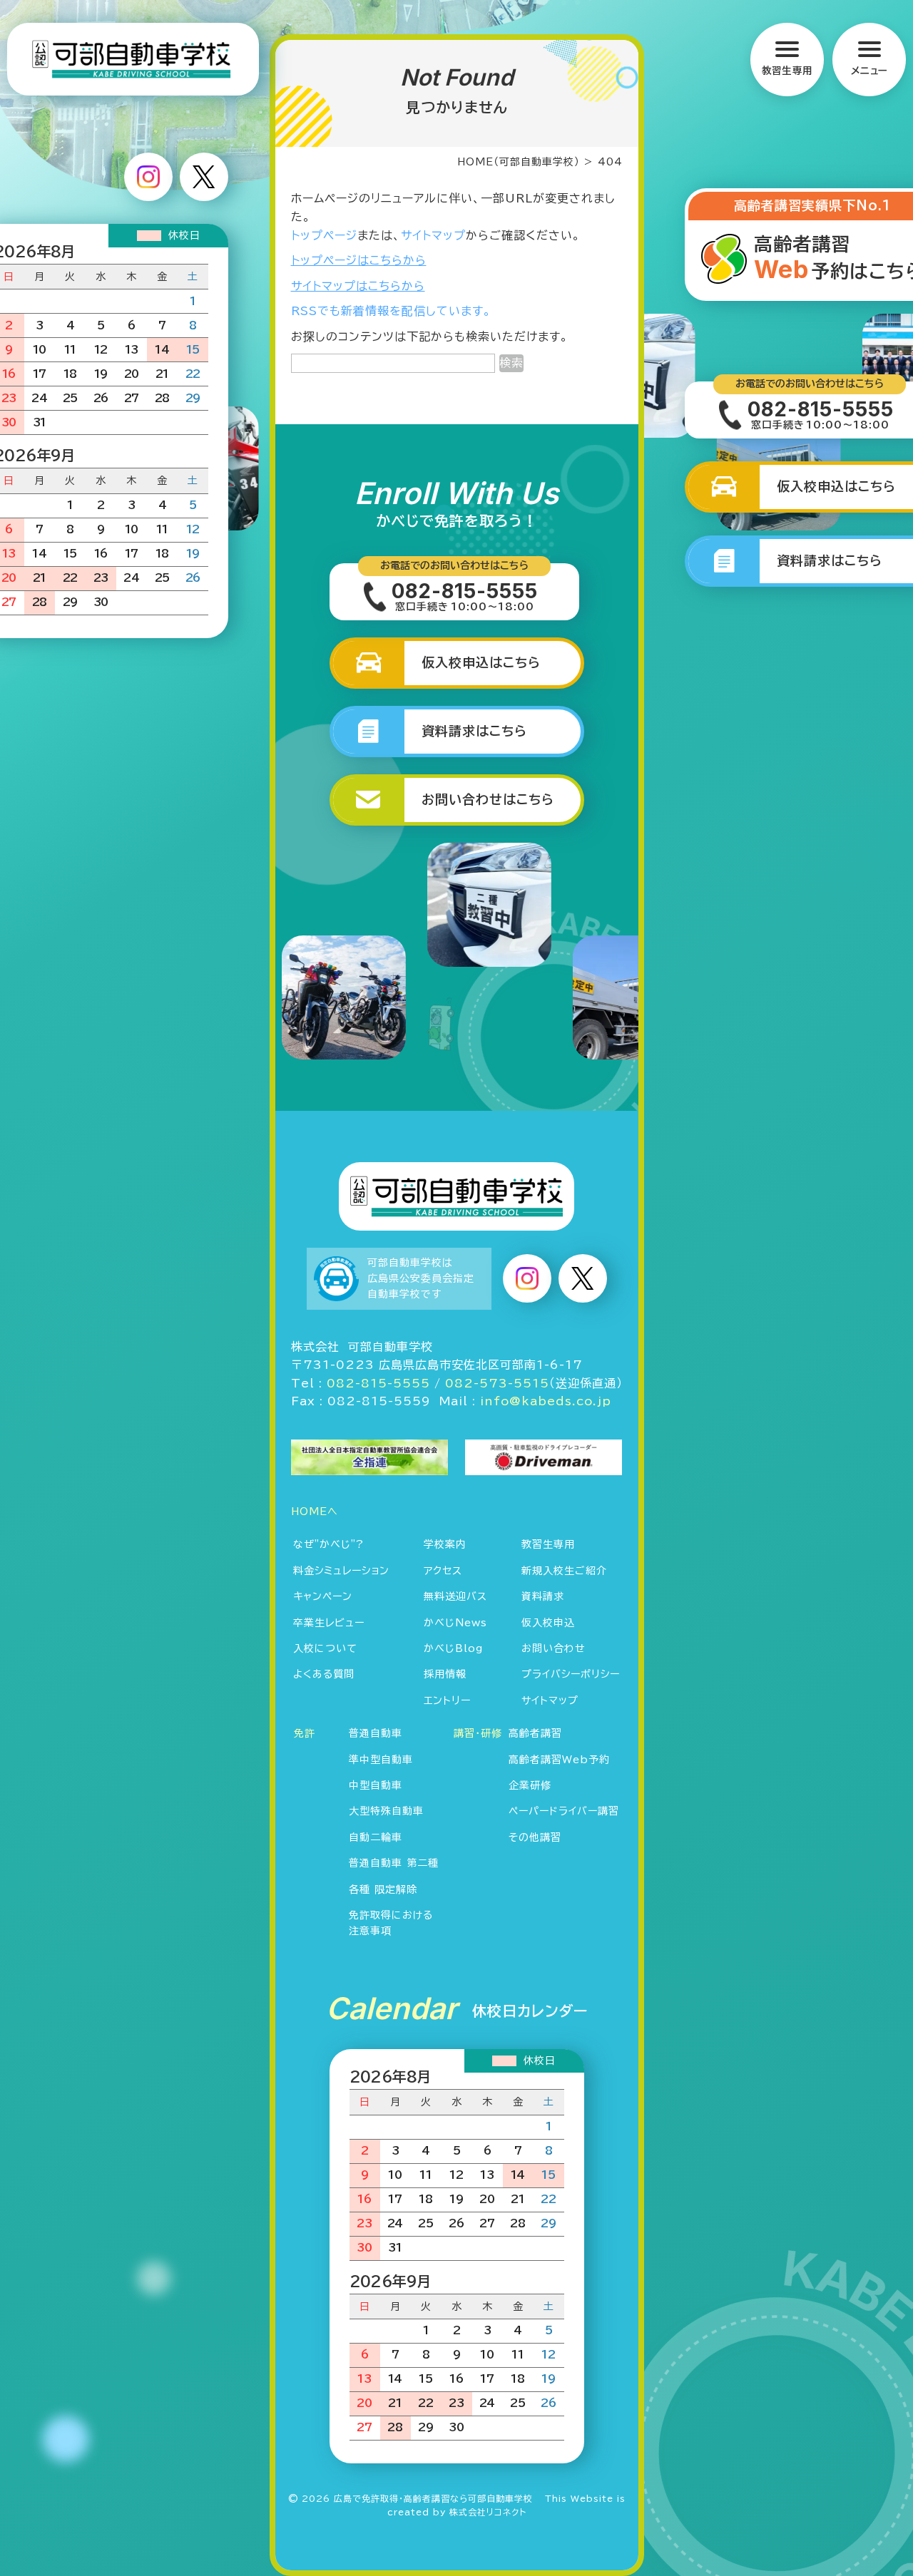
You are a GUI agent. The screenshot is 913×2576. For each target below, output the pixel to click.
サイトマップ (433, 235)
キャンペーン (323, 1596)
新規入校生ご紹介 (564, 1571)
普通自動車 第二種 (394, 1863)
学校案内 (445, 1544)
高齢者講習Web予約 (559, 1760)
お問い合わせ (554, 1648)
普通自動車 (376, 1733)
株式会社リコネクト (488, 2512)
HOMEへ (315, 1512)
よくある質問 (324, 1674)
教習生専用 (548, 1544)
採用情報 (445, 1674)
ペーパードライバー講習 (564, 1811)
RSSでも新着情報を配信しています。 (391, 311)
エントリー (447, 1700)
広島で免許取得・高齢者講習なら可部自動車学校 (433, 2498)
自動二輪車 (376, 1837)
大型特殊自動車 (386, 1811)
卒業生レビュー (329, 1623)
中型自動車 (376, 1785)
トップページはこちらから (359, 260)
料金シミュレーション (341, 1571)
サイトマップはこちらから (358, 286)
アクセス (443, 1571)
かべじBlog (453, 1648)
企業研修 (530, 1785)
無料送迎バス (455, 1596)
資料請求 (543, 1596)
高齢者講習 (535, 1733)
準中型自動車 (381, 1760)
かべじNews (455, 1623)
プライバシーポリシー (571, 1674)
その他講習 (535, 1837)
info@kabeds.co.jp (546, 1401)
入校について (325, 1648)
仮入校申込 (548, 1623)
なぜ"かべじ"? (329, 1544)
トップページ (324, 235)
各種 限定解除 (383, 1889)
